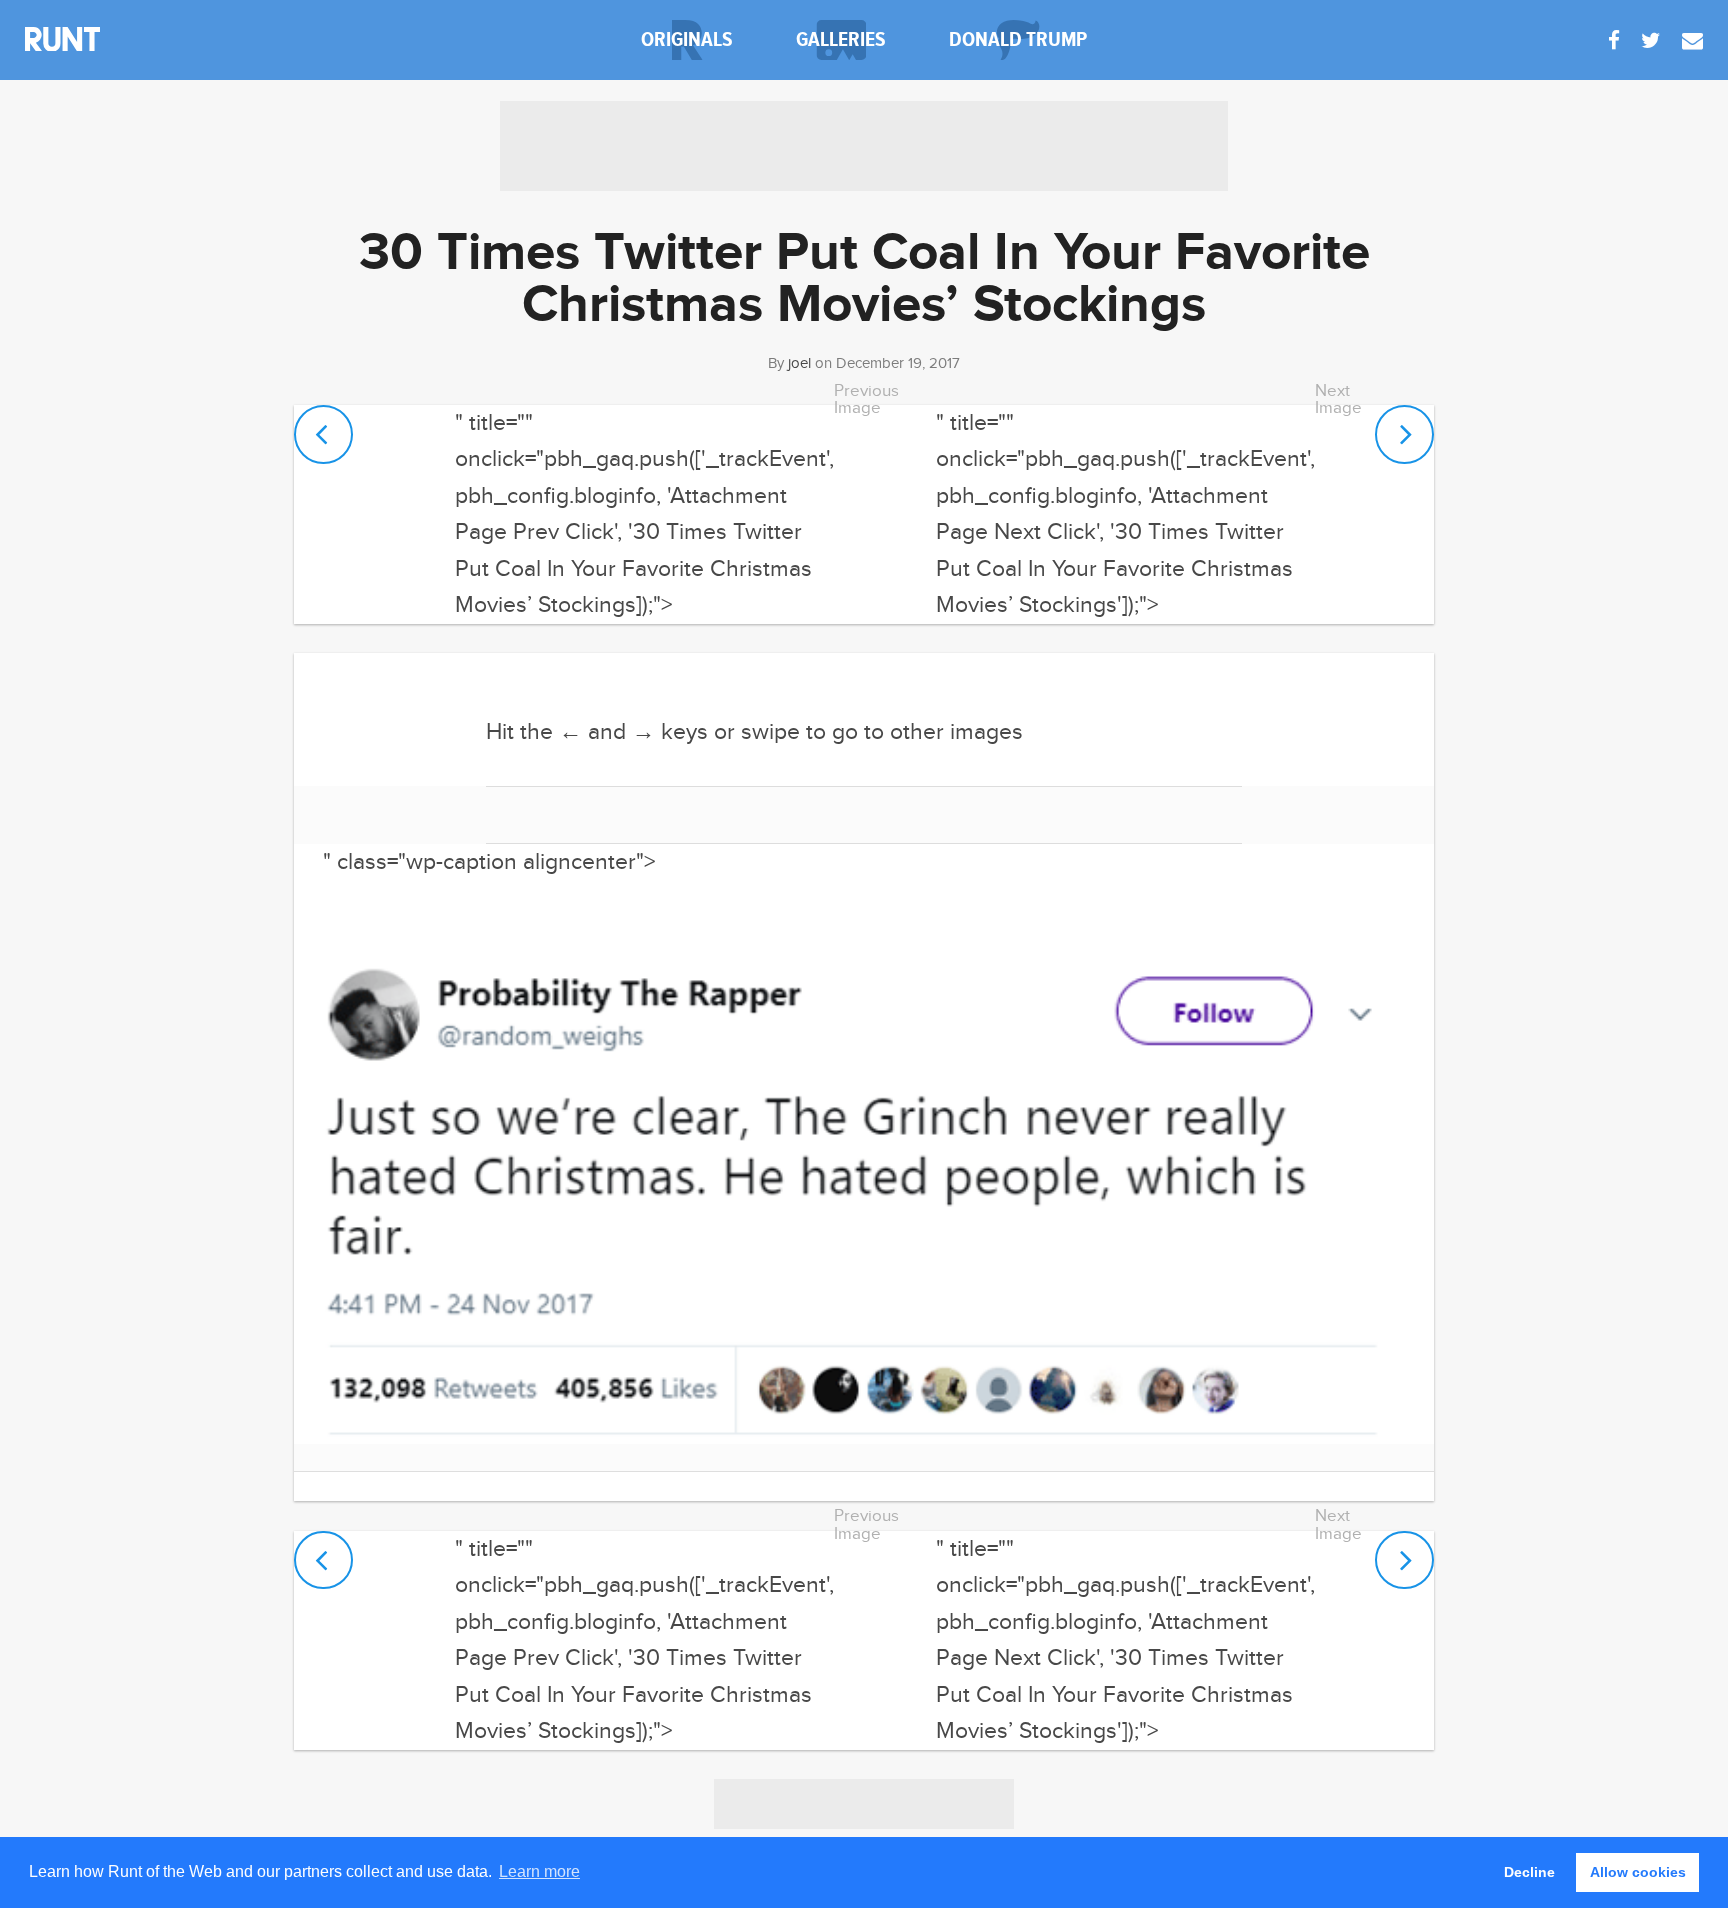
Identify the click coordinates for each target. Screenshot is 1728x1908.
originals (687, 39)
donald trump (1018, 39)
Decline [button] (1529, 1872)
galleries (841, 39)
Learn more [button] (539, 1871)
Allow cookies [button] (1638, 1872)
